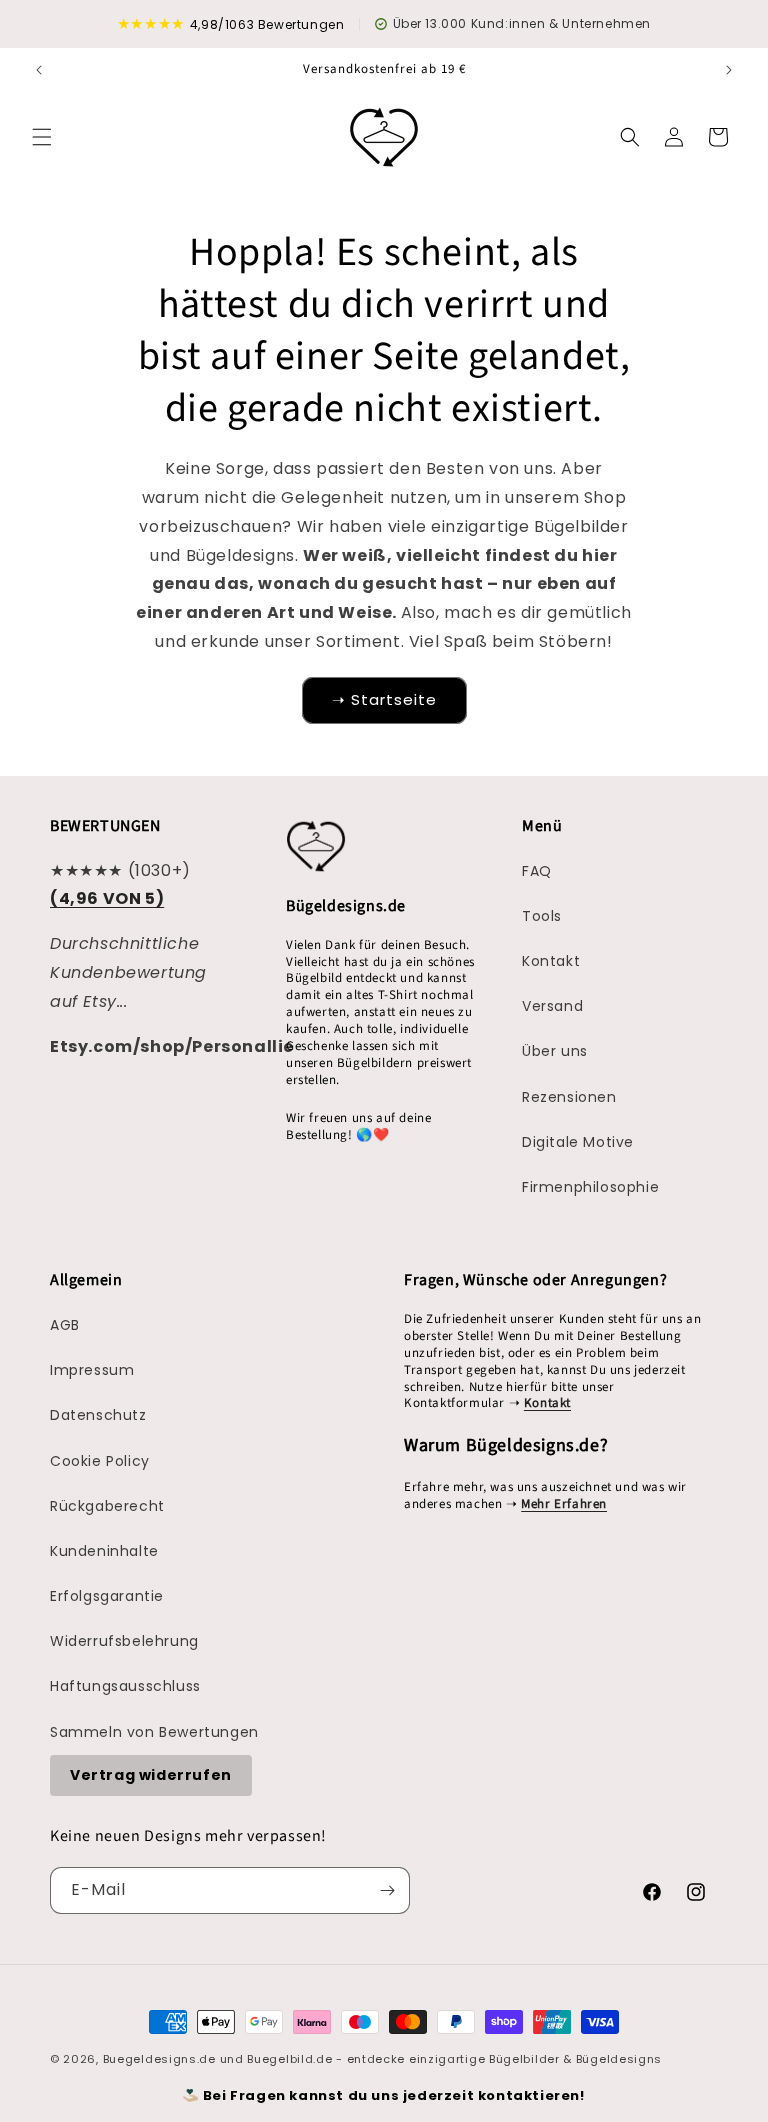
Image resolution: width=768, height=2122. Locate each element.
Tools (542, 916)
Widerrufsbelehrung (124, 1641)
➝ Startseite (384, 699)
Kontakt (551, 961)
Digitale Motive (578, 1142)
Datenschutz (98, 1415)
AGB (65, 1325)
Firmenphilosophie (590, 1187)
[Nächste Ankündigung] (729, 70)
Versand (552, 1006)
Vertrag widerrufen (151, 1775)
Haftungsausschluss (125, 1686)
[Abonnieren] (387, 1890)
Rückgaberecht (107, 1506)
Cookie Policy (100, 1461)
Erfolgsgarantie (107, 1596)
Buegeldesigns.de (159, 2059)
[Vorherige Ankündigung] (39, 70)
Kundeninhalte (104, 1551)
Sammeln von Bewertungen (154, 1732)
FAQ (537, 871)
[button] (42, 137)
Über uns (555, 1051)
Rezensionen (569, 1097)
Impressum (92, 1370)
